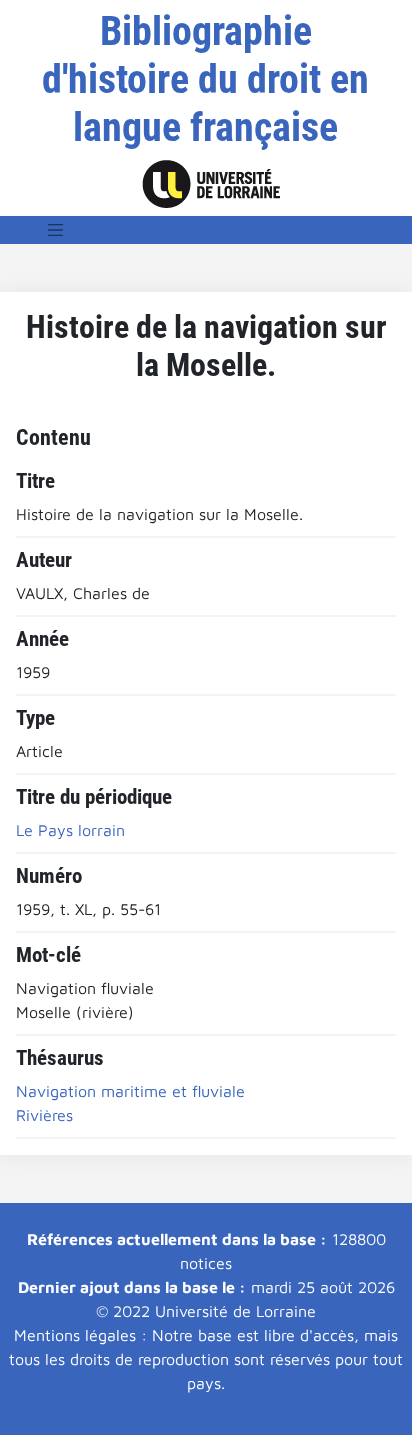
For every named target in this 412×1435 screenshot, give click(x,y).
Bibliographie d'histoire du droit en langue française (205, 79)
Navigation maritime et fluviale (130, 1091)
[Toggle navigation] (56, 230)
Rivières (44, 1115)
